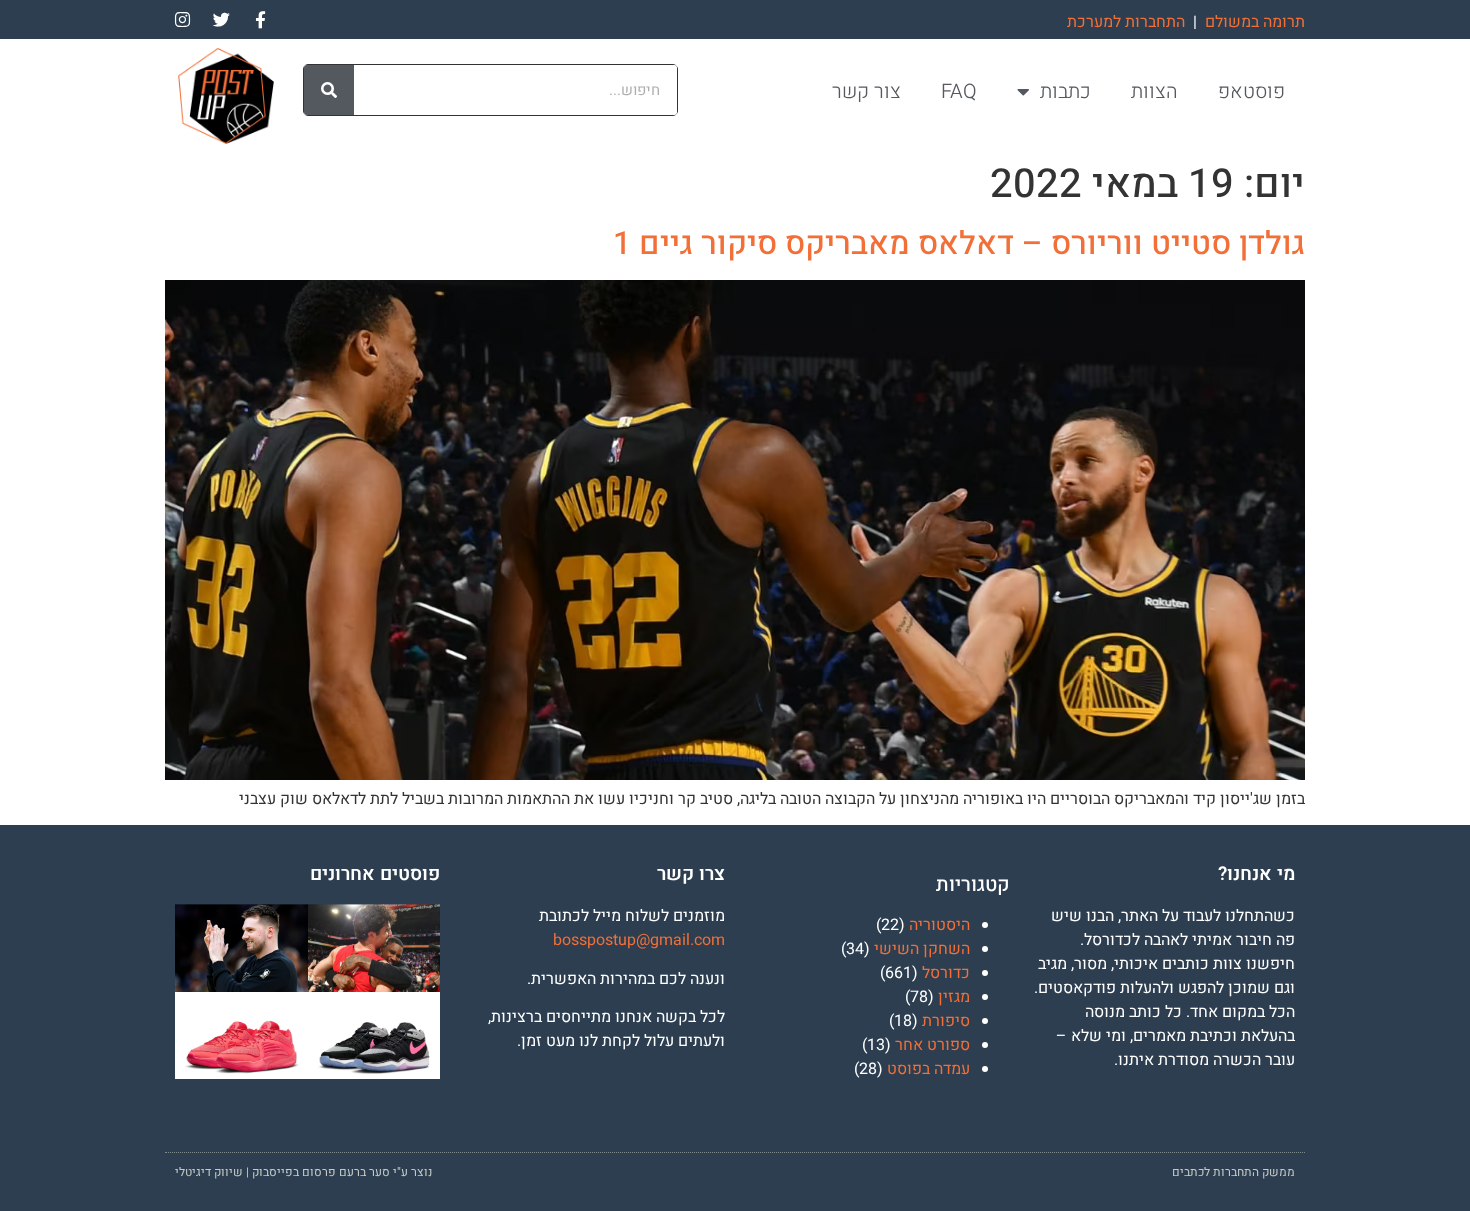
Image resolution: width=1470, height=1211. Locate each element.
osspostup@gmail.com (643, 940)
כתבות (1065, 91)
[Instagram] (182, 20)
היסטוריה (939, 925)
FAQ (959, 91)
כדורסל (946, 973)
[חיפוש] (329, 90)
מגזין (954, 997)
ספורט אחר (932, 1045)
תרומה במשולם (1255, 22)
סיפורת (946, 1021)
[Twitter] (221, 20)
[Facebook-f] (260, 20)
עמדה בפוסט (928, 1069)
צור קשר (866, 91)
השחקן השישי (922, 949)
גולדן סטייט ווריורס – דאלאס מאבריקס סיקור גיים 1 (959, 243)
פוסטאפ (1251, 91)
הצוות (1154, 91)
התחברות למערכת (1126, 22)
